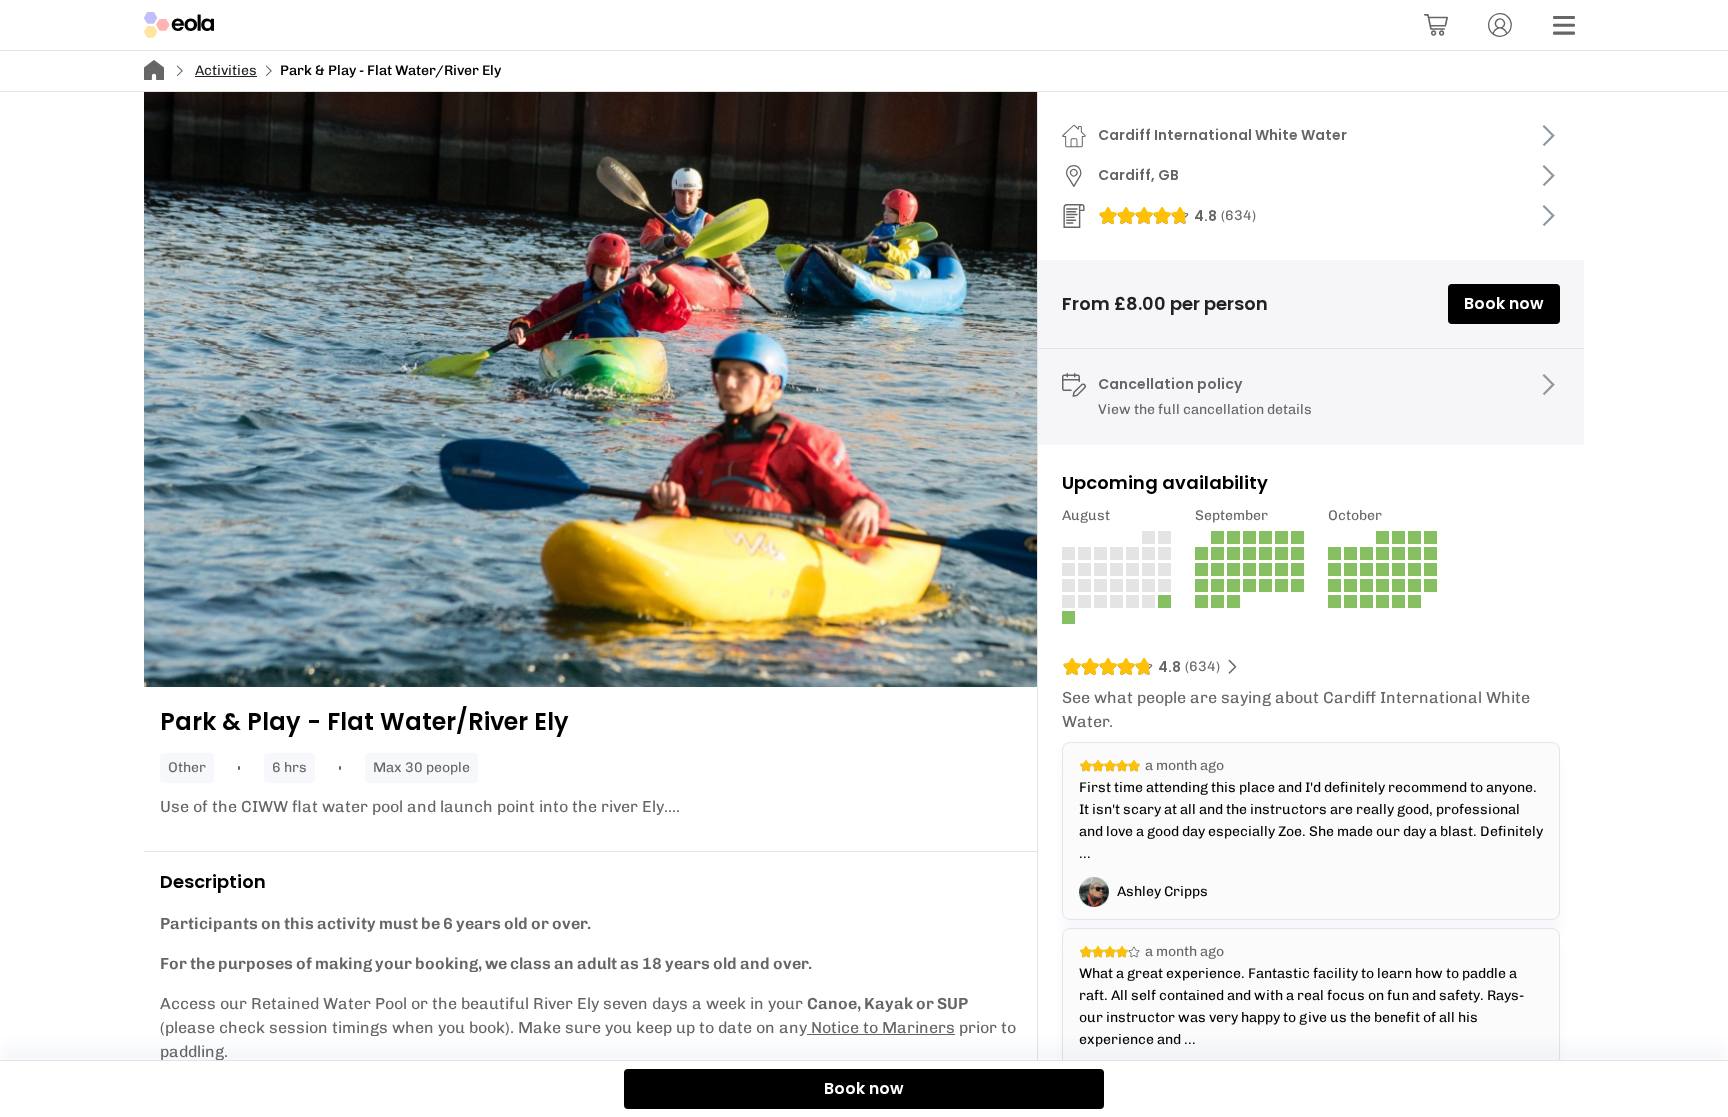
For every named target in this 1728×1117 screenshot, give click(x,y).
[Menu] (1564, 25)
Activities (226, 70)
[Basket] (1436, 25)
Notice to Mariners (883, 1027)
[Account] (1500, 25)
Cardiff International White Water (1222, 135)
